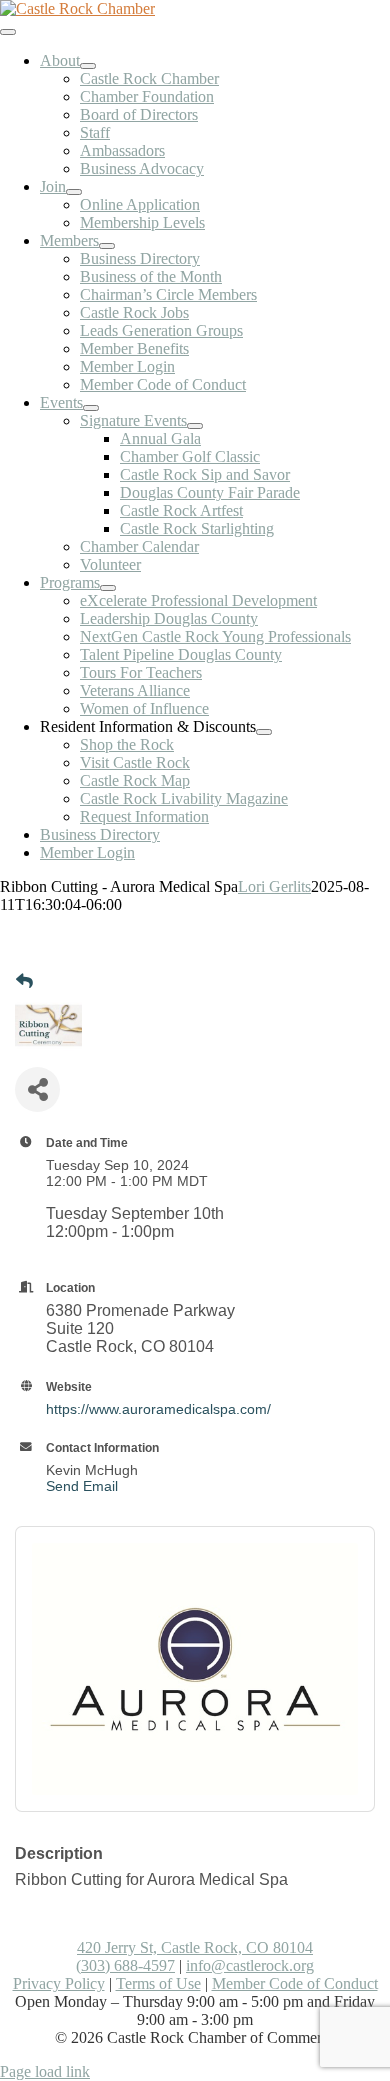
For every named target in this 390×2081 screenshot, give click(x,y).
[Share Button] (37, 1089)
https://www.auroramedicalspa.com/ (158, 1409)
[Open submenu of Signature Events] (195, 426)
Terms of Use (158, 1983)
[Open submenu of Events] (91, 408)
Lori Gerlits (274, 886)
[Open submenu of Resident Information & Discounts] (264, 732)
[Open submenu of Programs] (108, 588)
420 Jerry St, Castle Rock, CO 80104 (195, 1947)
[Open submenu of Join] (74, 192)
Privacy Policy (59, 1983)
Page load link (45, 2071)
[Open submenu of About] (88, 66)
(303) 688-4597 (125, 1965)
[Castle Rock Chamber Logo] (77, 8)
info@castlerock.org (250, 1965)
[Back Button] (24, 982)
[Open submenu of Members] (107, 246)
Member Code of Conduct (295, 1983)
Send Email (82, 1486)
